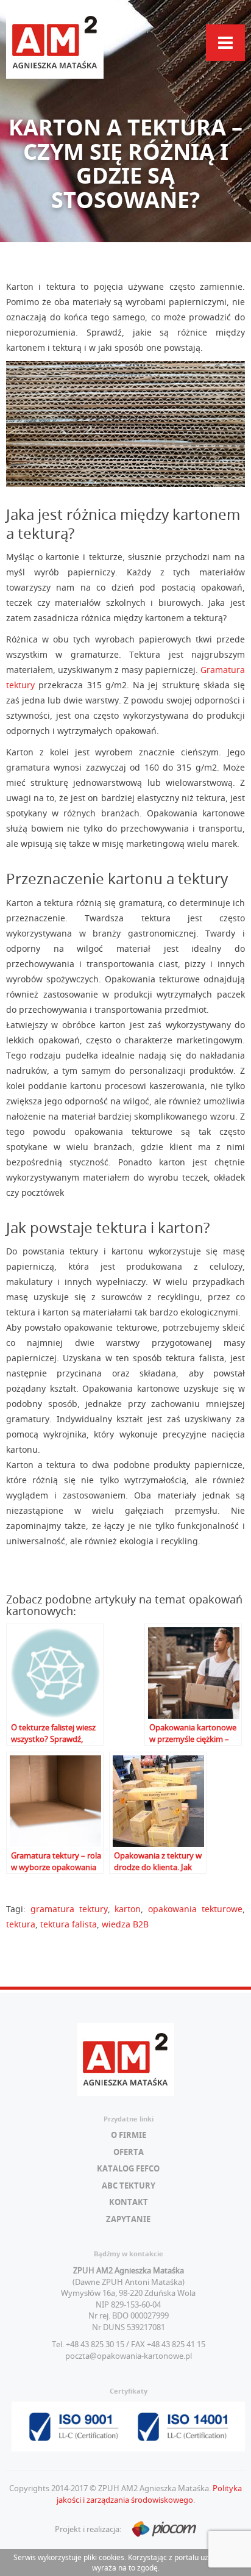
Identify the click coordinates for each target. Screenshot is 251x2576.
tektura (21, 1924)
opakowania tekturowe (195, 1909)
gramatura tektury (69, 1909)
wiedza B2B (125, 1924)
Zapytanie (128, 2219)
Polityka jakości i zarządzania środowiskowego (150, 2494)
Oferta (129, 2152)
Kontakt (129, 2202)
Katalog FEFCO (128, 2168)
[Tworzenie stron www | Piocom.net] (160, 2530)
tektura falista (69, 1924)
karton (128, 1909)
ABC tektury (129, 2186)
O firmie (129, 2135)
